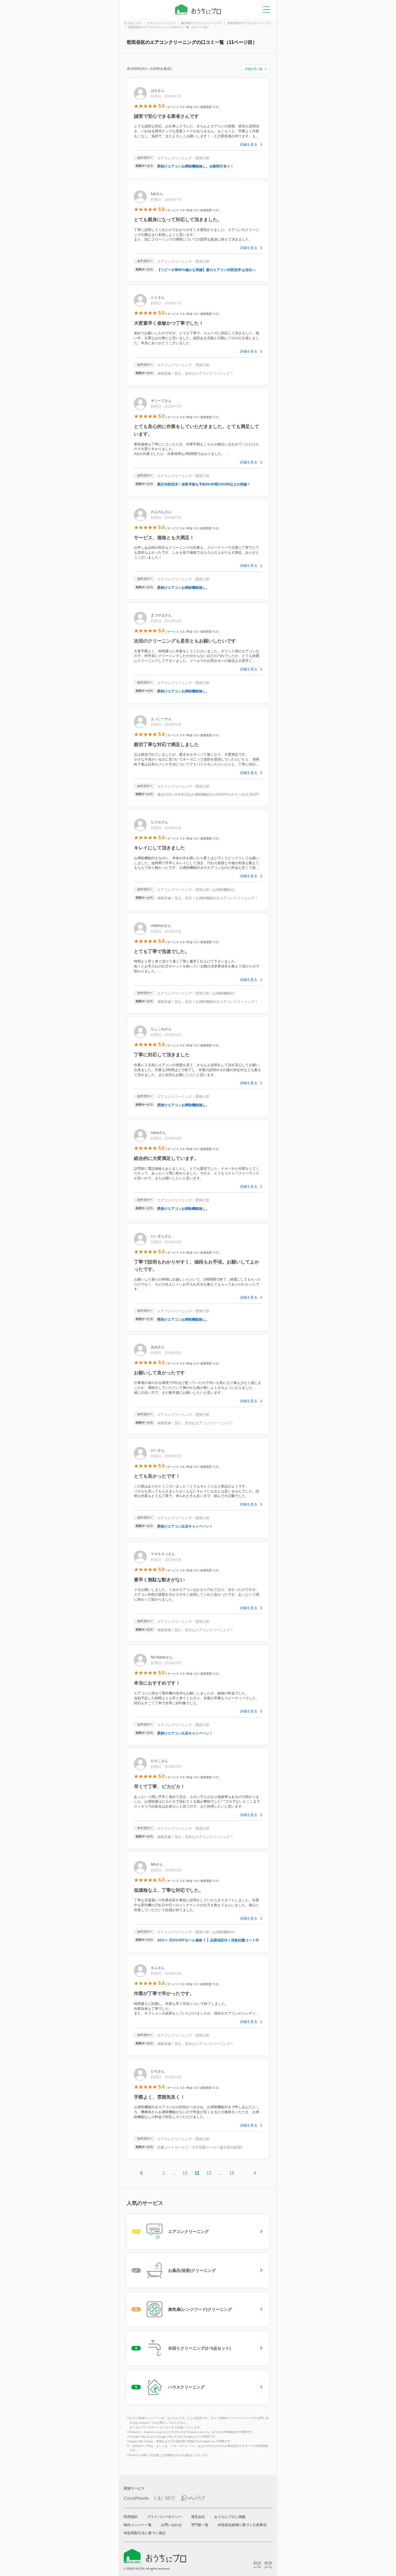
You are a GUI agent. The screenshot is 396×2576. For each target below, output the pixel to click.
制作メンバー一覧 (138, 2525)
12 (209, 2173)
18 (232, 2173)
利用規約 (131, 2517)
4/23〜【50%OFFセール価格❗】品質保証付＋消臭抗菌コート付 (208, 1940)
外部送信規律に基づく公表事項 (242, 2525)
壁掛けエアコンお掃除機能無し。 (183, 588)
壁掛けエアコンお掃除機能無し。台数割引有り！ (195, 166)
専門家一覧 (200, 2525)
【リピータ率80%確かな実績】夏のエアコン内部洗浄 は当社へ (206, 270)
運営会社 (198, 2517)
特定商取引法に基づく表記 (145, 2533)
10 (185, 2173)
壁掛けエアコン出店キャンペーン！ (185, 1526)
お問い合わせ (171, 2525)
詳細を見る (249, 145)
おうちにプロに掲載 (230, 2517)
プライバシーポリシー (164, 2517)
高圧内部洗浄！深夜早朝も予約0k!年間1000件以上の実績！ (204, 484)
